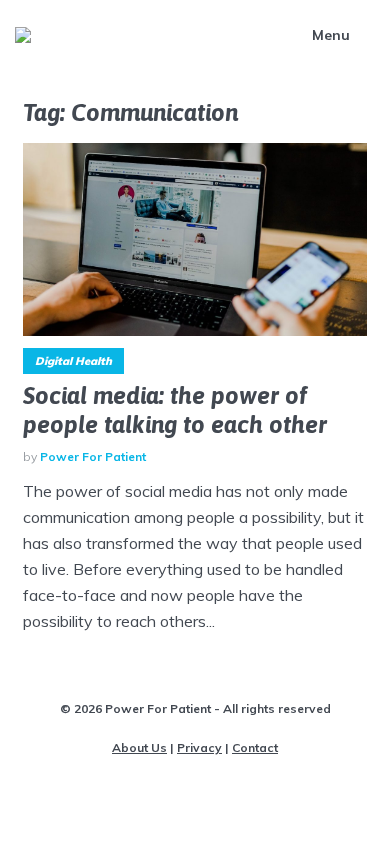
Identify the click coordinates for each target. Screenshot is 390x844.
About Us (139, 747)
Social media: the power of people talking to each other (175, 410)
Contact (255, 747)
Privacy (199, 747)
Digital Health (73, 361)
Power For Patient (93, 456)
